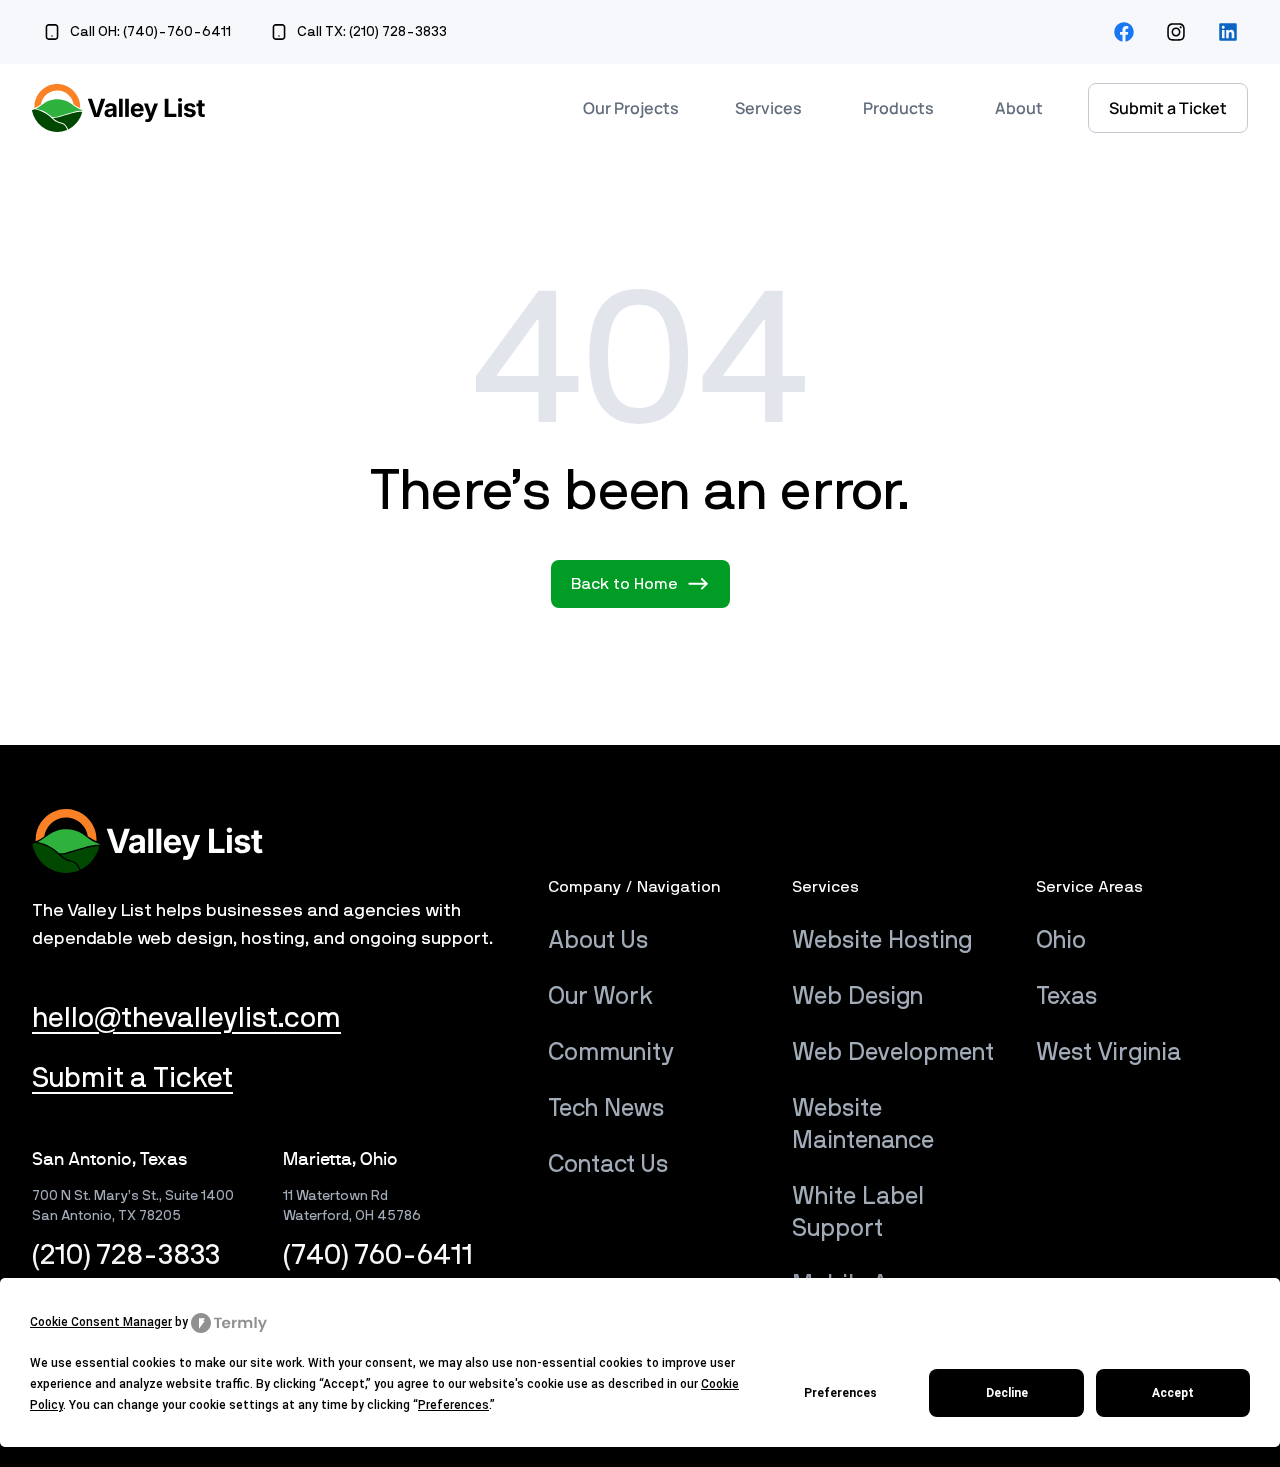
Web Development (893, 1053)
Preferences (840, 1393)
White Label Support (858, 1213)
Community (611, 1053)
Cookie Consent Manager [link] (101, 1322)
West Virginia (1108, 1053)
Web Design (857, 997)
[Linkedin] (1228, 32)
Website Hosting (882, 941)
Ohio (1061, 941)
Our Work (600, 997)
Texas (1066, 997)
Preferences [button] (453, 1405)
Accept (1173, 1393)
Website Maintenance (863, 1125)
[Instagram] (1176, 32)
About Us (598, 941)
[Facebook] (1124, 32)
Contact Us (608, 1165)
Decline (1007, 1393)
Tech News (606, 1109)
